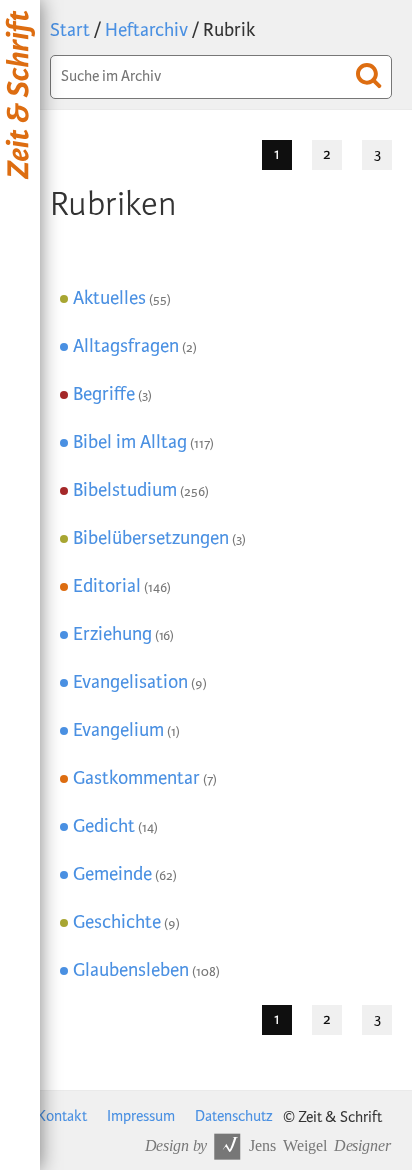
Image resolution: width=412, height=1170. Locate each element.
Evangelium (118, 730)
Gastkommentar (136, 778)
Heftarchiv (146, 30)
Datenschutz (234, 1116)
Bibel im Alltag (130, 442)
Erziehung (112, 634)
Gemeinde (112, 874)
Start (70, 30)
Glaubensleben (131, 970)
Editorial (107, 586)
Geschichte (117, 922)
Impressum (141, 1116)
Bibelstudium (125, 490)
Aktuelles (109, 298)
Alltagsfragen (126, 346)
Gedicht (104, 826)
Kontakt (62, 1116)
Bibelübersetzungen (151, 538)
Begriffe (104, 394)
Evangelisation (130, 682)
